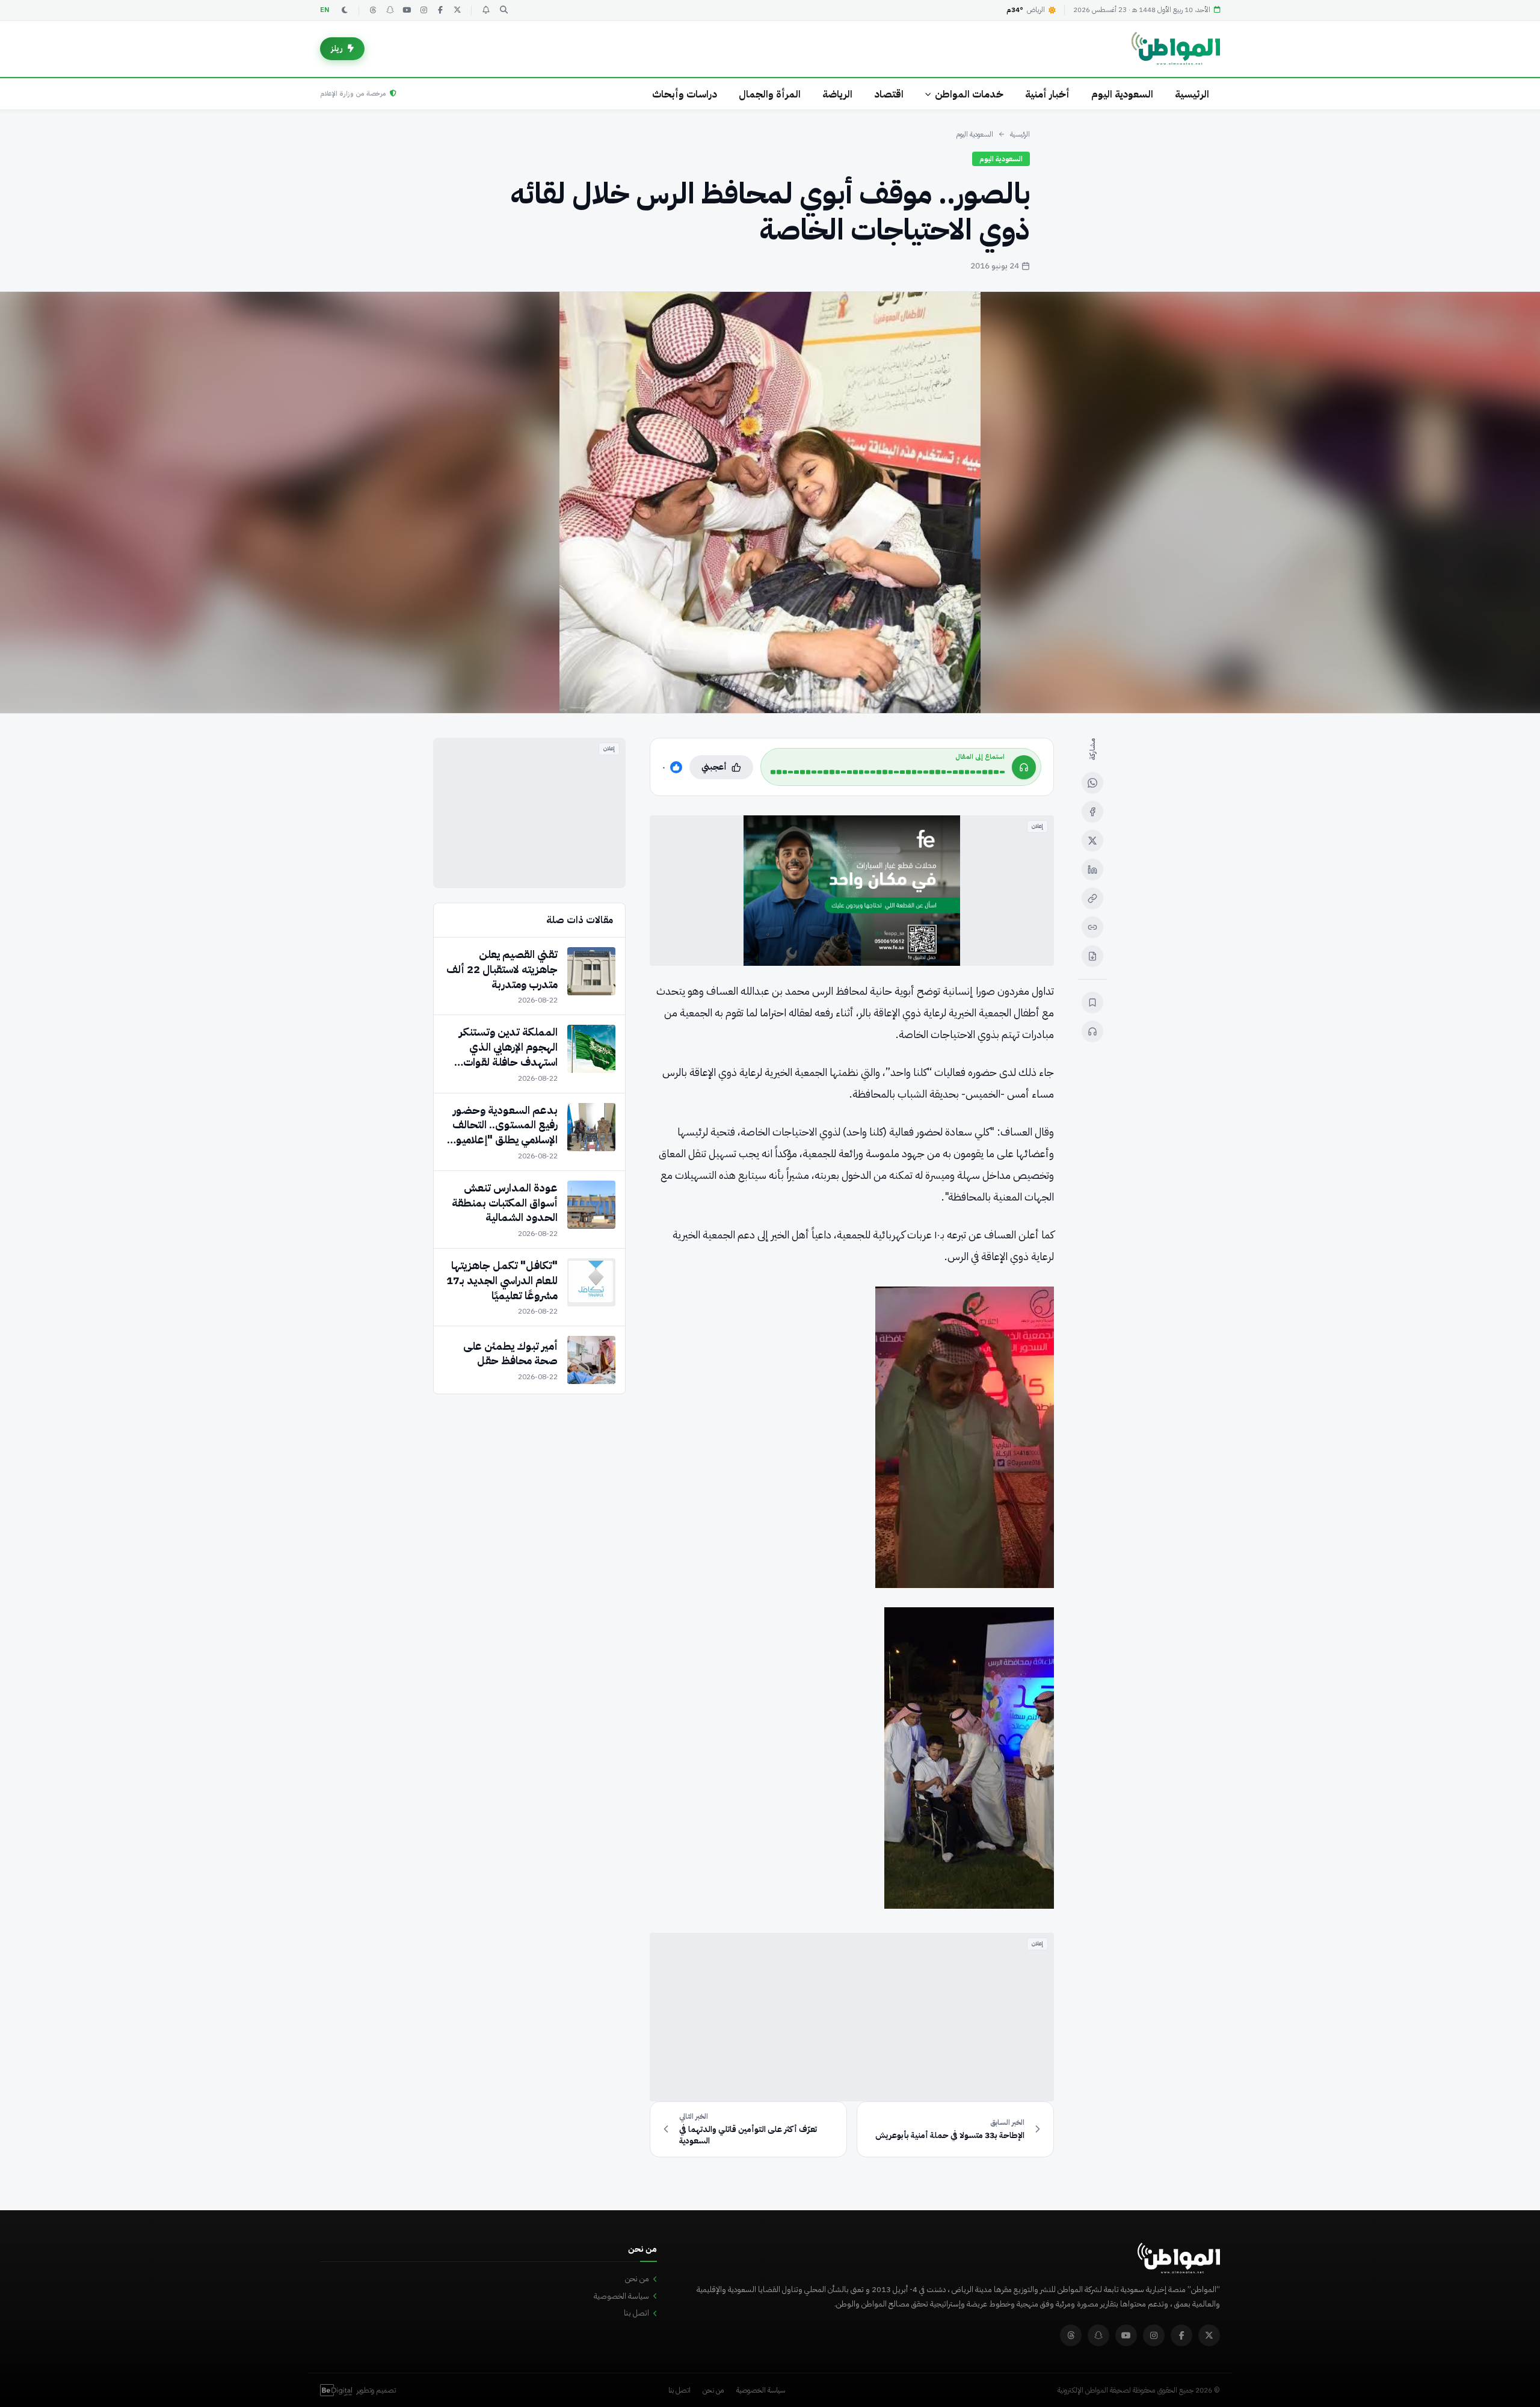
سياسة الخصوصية (621, 2296)
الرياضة (837, 94)
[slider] (888, 772)
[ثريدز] (373, 10)
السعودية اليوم (1122, 94)
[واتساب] (1092, 783)
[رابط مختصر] (1092, 927)
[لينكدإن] (1092, 870)
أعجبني (714, 767)
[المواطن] (1176, 49)
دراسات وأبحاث (685, 94)
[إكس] (1092, 841)
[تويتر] (457, 10)
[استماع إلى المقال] (1092, 1031)
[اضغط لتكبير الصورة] (770, 502)
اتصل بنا (636, 2313)
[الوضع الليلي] (345, 10)
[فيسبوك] (440, 10)
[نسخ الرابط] (1092, 898)
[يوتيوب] (407, 10)
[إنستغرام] (423, 10)
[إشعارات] (485, 10)
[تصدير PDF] (1092, 956)
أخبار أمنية (1047, 94)
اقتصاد (889, 94)
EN (325, 10)
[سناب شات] (390, 10)
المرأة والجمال (770, 94)
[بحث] (504, 10)
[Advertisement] (852, 2017)
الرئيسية (1192, 94)
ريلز (337, 48)
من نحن (637, 2279)
